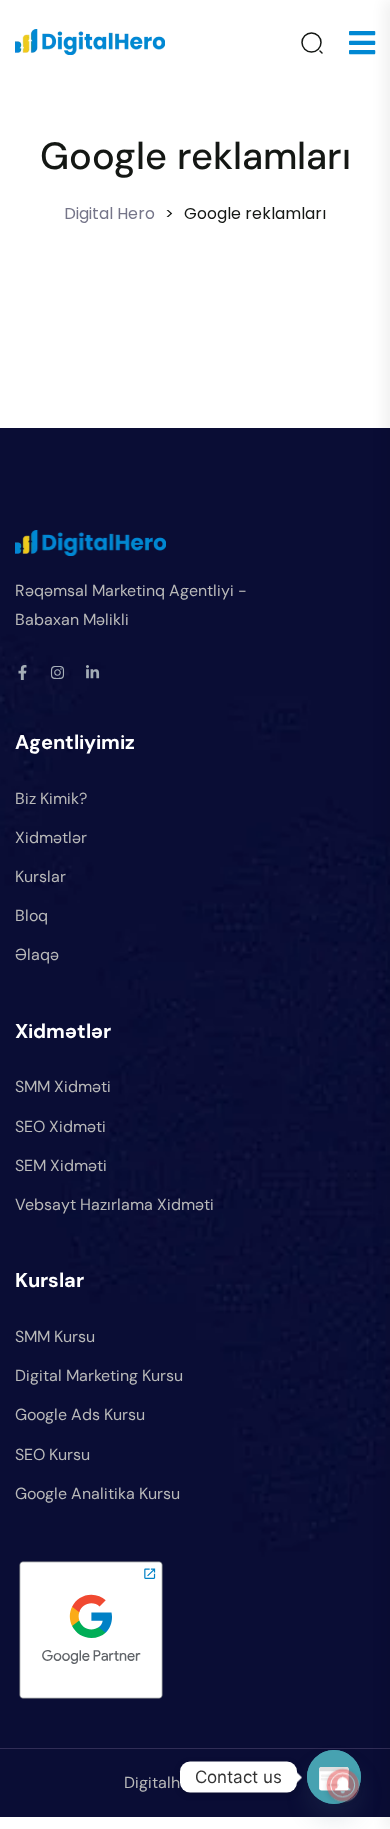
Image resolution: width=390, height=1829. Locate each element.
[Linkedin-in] (92, 672)
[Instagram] (57, 672)
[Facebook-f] (22, 672)
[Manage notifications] (343, 1785)
